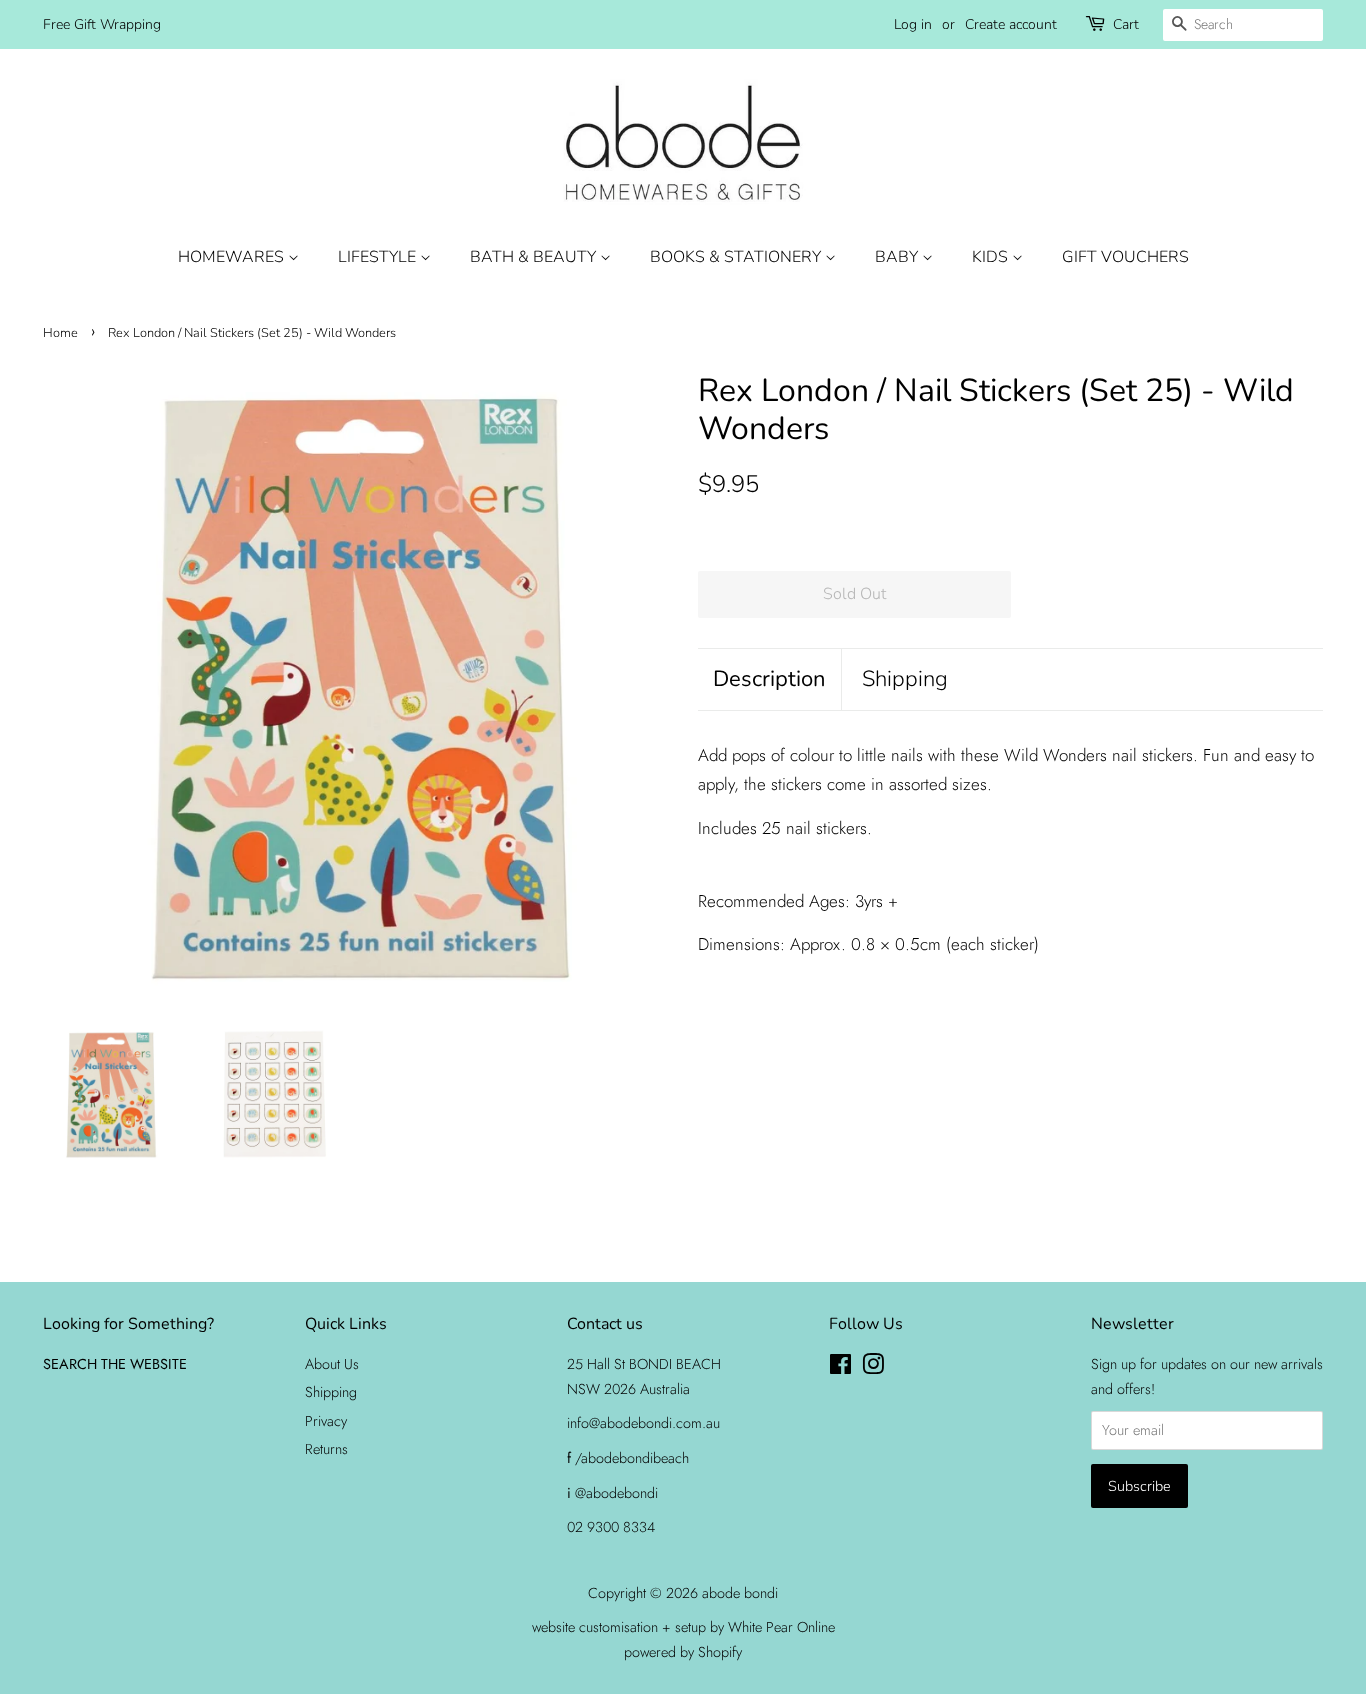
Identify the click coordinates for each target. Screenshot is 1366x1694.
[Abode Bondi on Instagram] (873, 1368)
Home (60, 333)
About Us (332, 1364)
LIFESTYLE (379, 257)
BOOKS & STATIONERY (737, 257)
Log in (913, 24)
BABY (898, 257)
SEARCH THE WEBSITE (115, 1364)
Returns (326, 1449)
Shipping (905, 679)
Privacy (326, 1421)
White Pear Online (781, 1627)
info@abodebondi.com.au (643, 1423)
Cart (1126, 24)
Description (769, 679)
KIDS (992, 257)
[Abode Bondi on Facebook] (840, 1368)
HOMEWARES (233, 257)
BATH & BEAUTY (535, 257)
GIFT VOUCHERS (1125, 257)
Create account (1011, 24)
